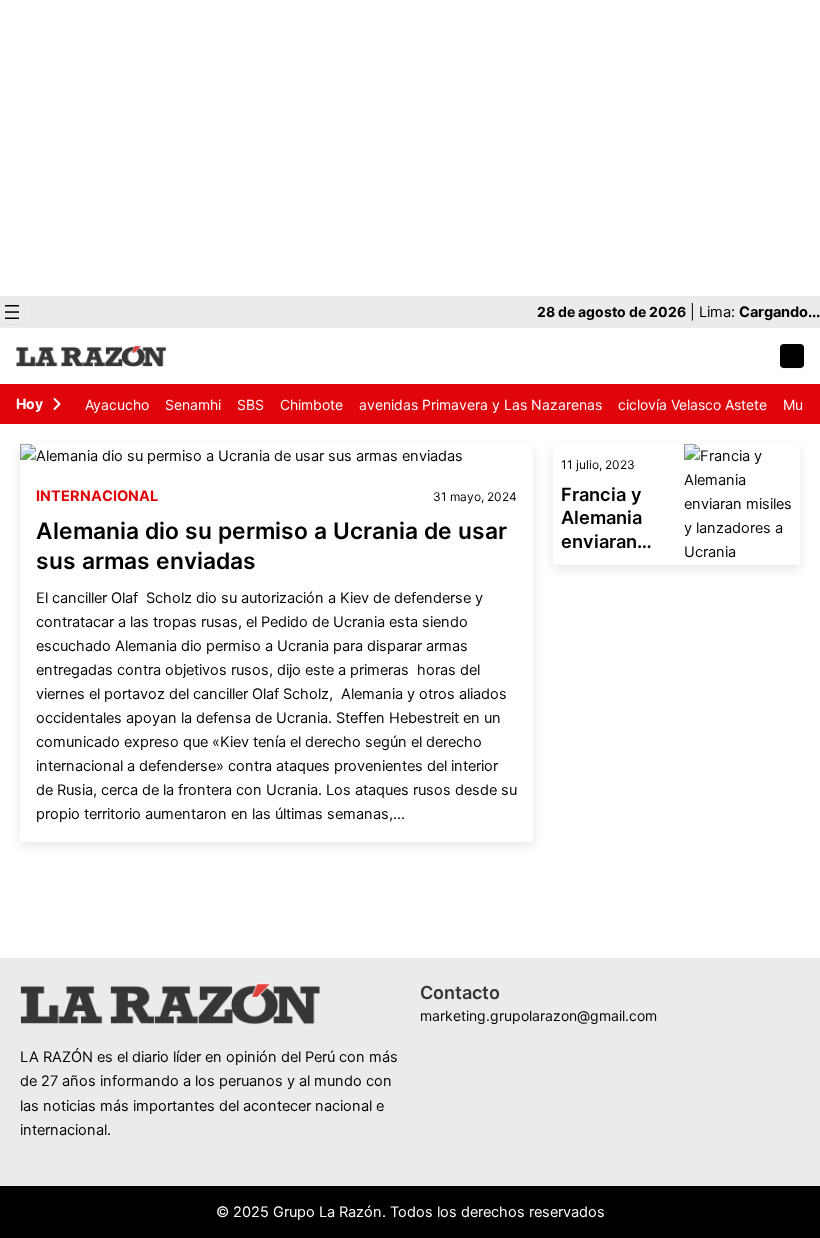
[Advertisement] (410, 148)
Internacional (97, 496)
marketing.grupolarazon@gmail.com (538, 1015)
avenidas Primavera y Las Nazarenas (480, 404)
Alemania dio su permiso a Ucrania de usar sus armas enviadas (271, 546)
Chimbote (311, 404)
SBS (250, 404)
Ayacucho (117, 404)
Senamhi (193, 404)
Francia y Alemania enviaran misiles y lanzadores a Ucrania (617, 518)
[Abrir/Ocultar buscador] (792, 356)
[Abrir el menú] (12, 312)
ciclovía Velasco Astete (692, 404)
